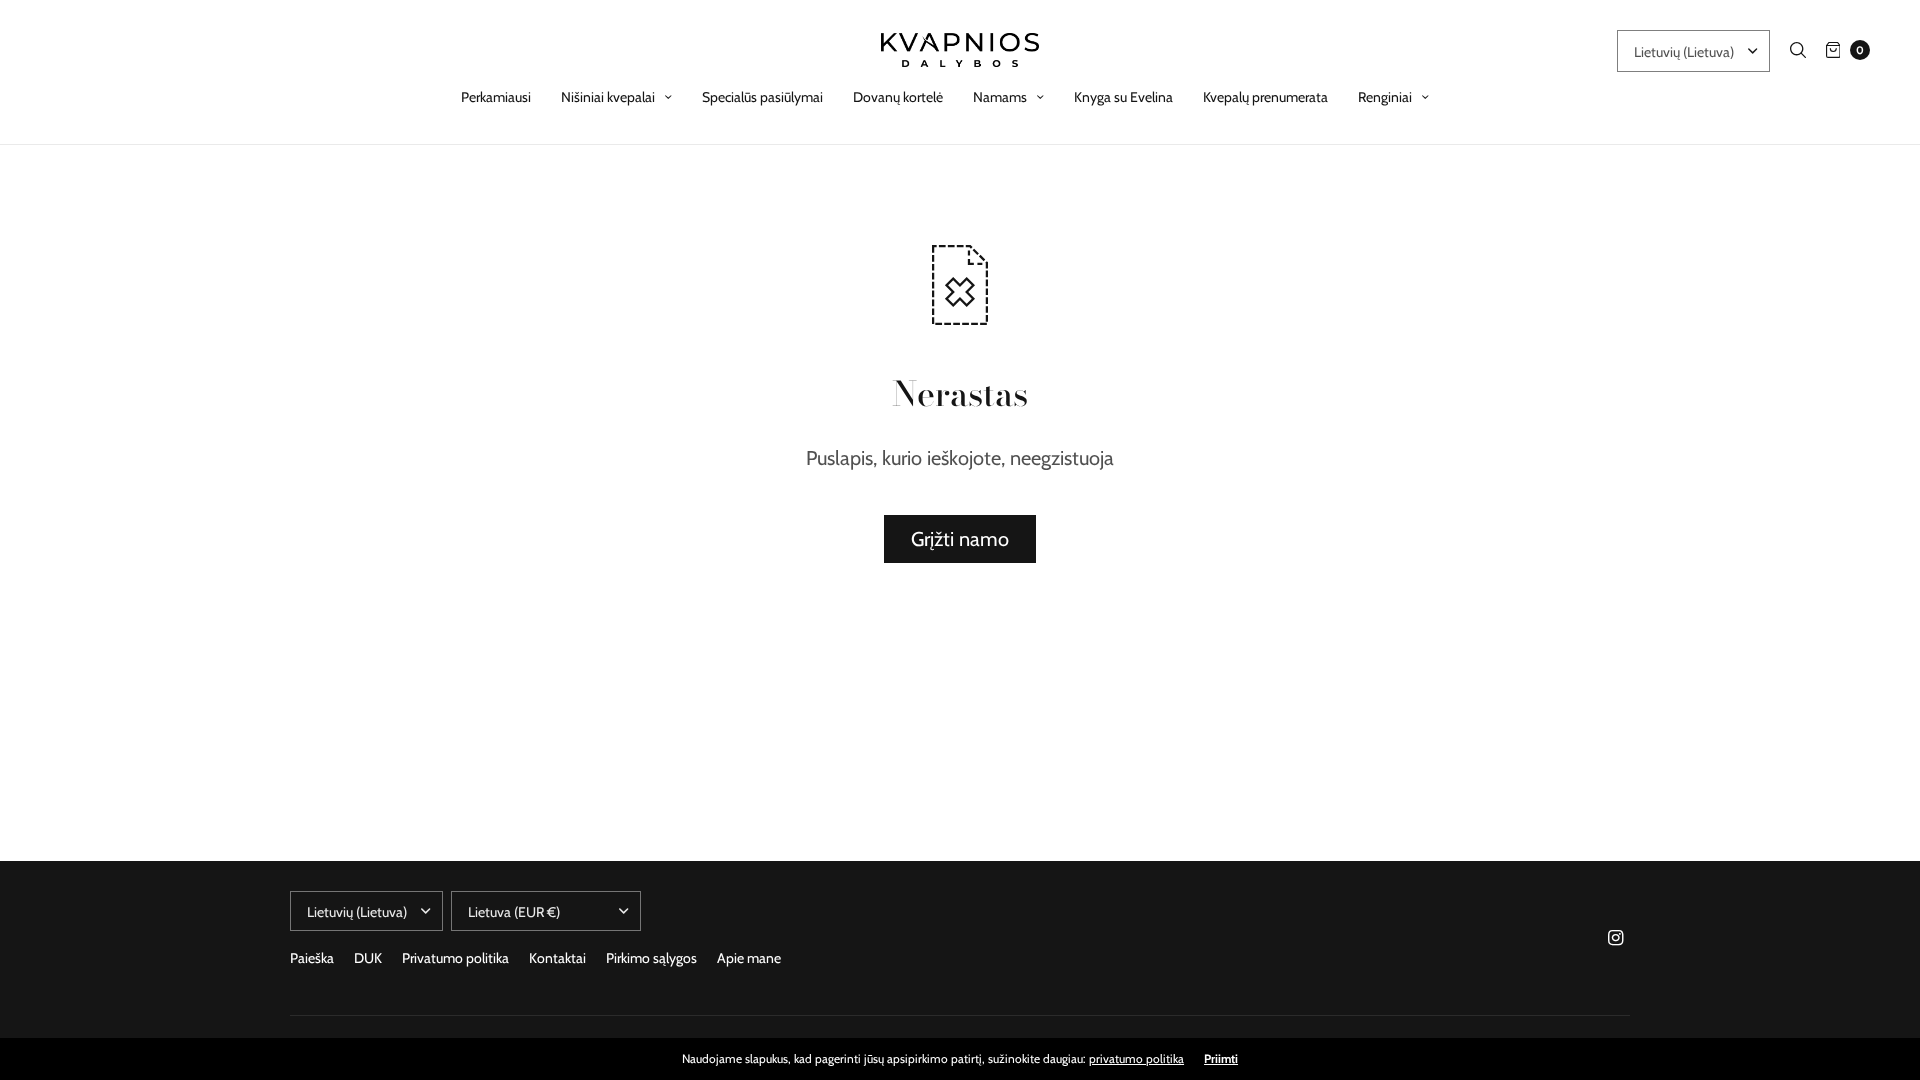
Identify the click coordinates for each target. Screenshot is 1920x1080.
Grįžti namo (960, 539)
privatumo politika (1136, 1058)
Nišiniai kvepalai (608, 97)
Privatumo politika (455, 958)
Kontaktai (557, 958)
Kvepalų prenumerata (1265, 97)
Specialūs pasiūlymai (762, 97)
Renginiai (1385, 97)
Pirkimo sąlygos (651, 958)
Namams (1000, 97)
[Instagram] (1616, 938)
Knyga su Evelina (1123, 97)
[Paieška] (1798, 50)
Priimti (1221, 1059)
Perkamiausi (496, 97)
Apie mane (749, 958)
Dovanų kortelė (898, 97)
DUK (368, 958)
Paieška (312, 958)
